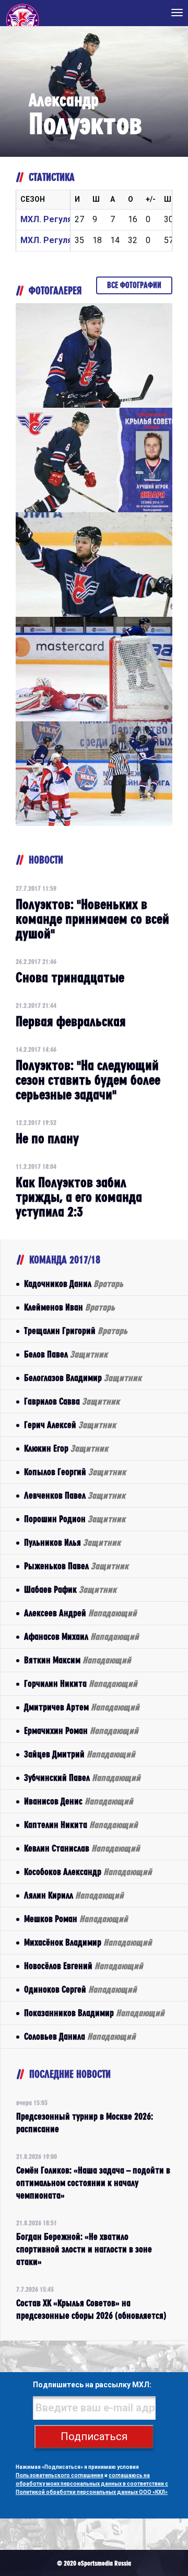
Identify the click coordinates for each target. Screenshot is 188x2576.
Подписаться (94, 2436)
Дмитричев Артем (82, 1707)
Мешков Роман (76, 1919)
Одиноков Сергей (80, 1989)
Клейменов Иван (69, 1307)
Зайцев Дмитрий (80, 1754)
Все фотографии (134, 285)
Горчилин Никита (81, 1683)
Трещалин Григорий (76, 1331)
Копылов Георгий (75, 1472)
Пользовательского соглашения (60, 2475)
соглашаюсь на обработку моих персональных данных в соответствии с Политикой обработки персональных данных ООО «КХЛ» (92, 2484)
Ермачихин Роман (81, 1730)
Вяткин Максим (78, 1660)
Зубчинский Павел (82, 1778)
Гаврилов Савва (72, 1401)
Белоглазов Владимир (83, 1378)
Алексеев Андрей (80, 1613)
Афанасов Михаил (81, 1636)
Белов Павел (66, 1354)
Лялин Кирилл (74, 1895)
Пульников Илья (72, 1542)
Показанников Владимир (94, 2013)
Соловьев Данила (80, 2036)
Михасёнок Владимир (88, 1942)
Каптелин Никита (81, 1825)
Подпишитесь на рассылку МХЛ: (92, 2385)
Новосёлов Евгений (84, 1966)
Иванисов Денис (79, 1801)
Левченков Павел (75, 1495)
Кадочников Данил (74, 1284)
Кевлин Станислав (82, 1848)
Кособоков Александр (88, 1872)
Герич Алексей (70, 1425)
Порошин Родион (75, 1519)
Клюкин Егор (66, 1448)
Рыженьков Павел (76, 1566)
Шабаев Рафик (70, 1589)
